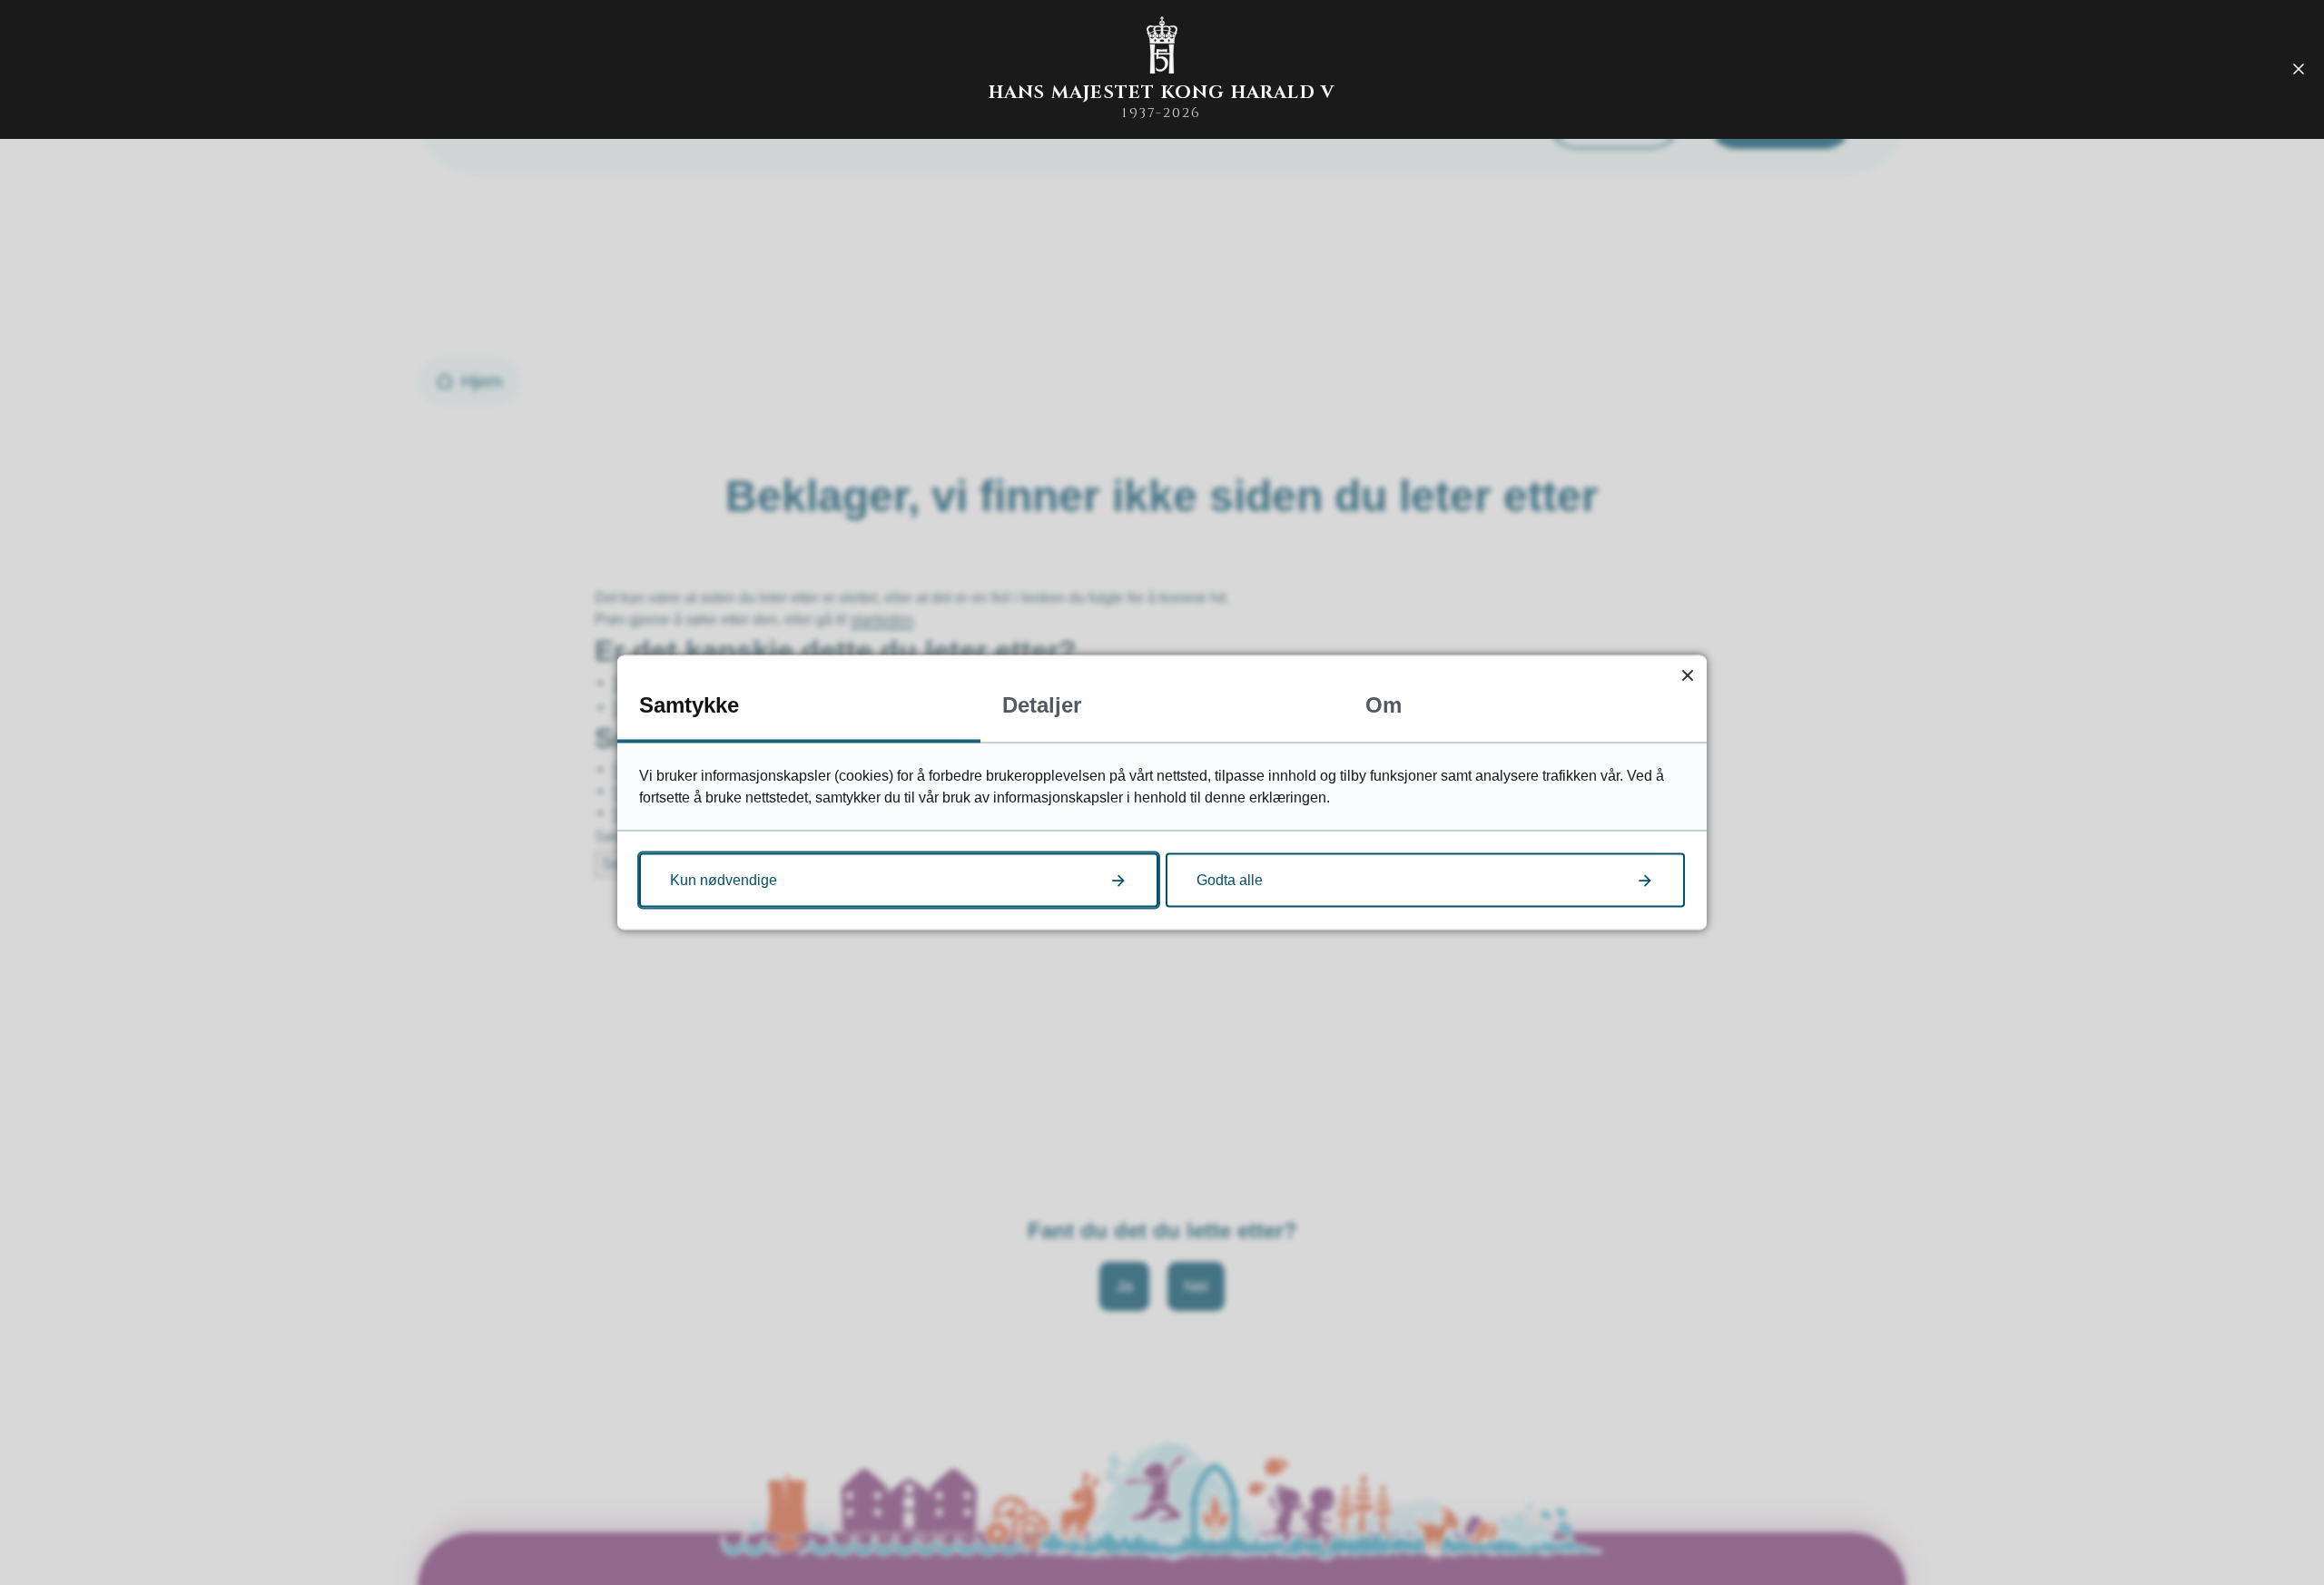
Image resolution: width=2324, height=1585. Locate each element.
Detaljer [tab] (1042, 705)
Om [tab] (1384, 705)
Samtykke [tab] (689, 705)
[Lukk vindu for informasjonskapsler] (1687, 675)
